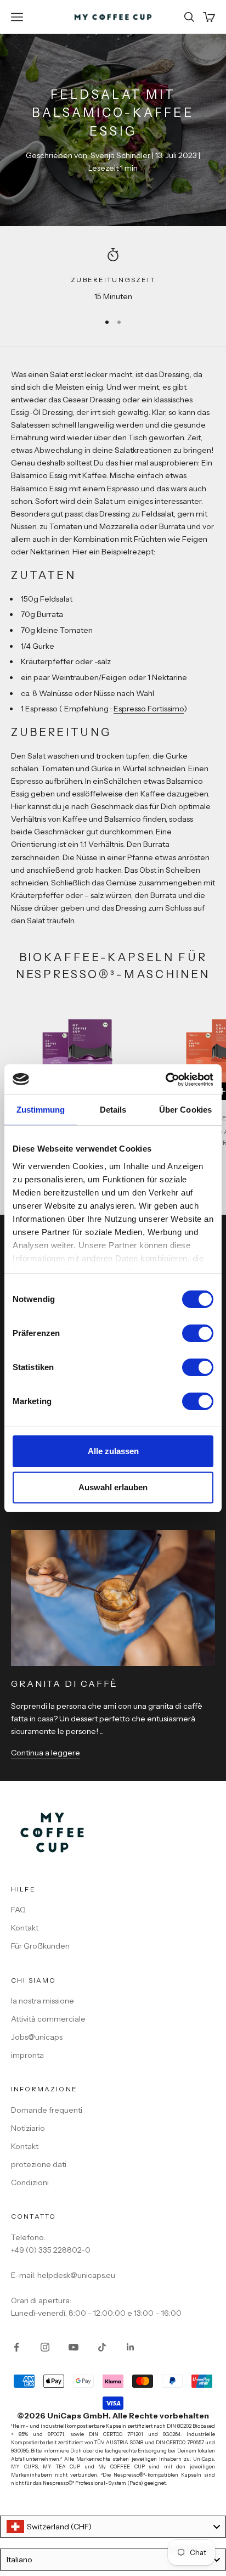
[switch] (198, 1333)
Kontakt (25, 1928)
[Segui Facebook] (16, 2347)
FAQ (18, 1910)
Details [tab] (113, 1110)
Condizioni (30, 2182)
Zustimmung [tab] (41, 1110)
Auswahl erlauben (113, 1487)
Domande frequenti (47, 2110)
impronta (27, 2055)
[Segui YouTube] (74, 2347)
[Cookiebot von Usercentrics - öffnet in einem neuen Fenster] (165, 1080)
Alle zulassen (113, 1451)
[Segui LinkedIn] (131, 2347)
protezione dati (39, 2164)
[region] (113, 275)
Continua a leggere (46, 1753)
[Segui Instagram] (45, 2347)
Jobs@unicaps (37, 2037)
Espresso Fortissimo (149, 709)
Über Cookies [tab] (185, 1110)
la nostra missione (43, 2001)
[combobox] (113, 2527)
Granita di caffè (64, 1683)
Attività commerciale (48, 2019)
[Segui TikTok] (102, 2347)
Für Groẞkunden (40, 1946)
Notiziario (28, 2128)
